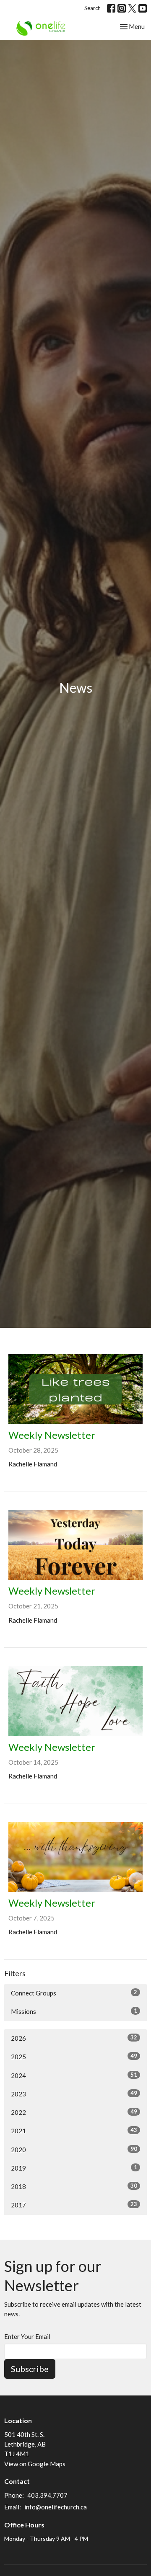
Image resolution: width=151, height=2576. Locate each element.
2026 (74, 2038)
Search (92, 8)
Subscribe (30, 2369)
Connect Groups (74, 1993)
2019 (74, 2168)
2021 (74, 2131)
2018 (74, 2186)
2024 (74, 2075)
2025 (74, 2056)
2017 (74, 2205)
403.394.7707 (47, 2495)
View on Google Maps (35, 2464)
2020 (74, 2149)
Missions (74, 2011)
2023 (74, 2094)
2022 (74, 2112)
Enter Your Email (27, 2336)
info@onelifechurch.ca (56, 2507)
